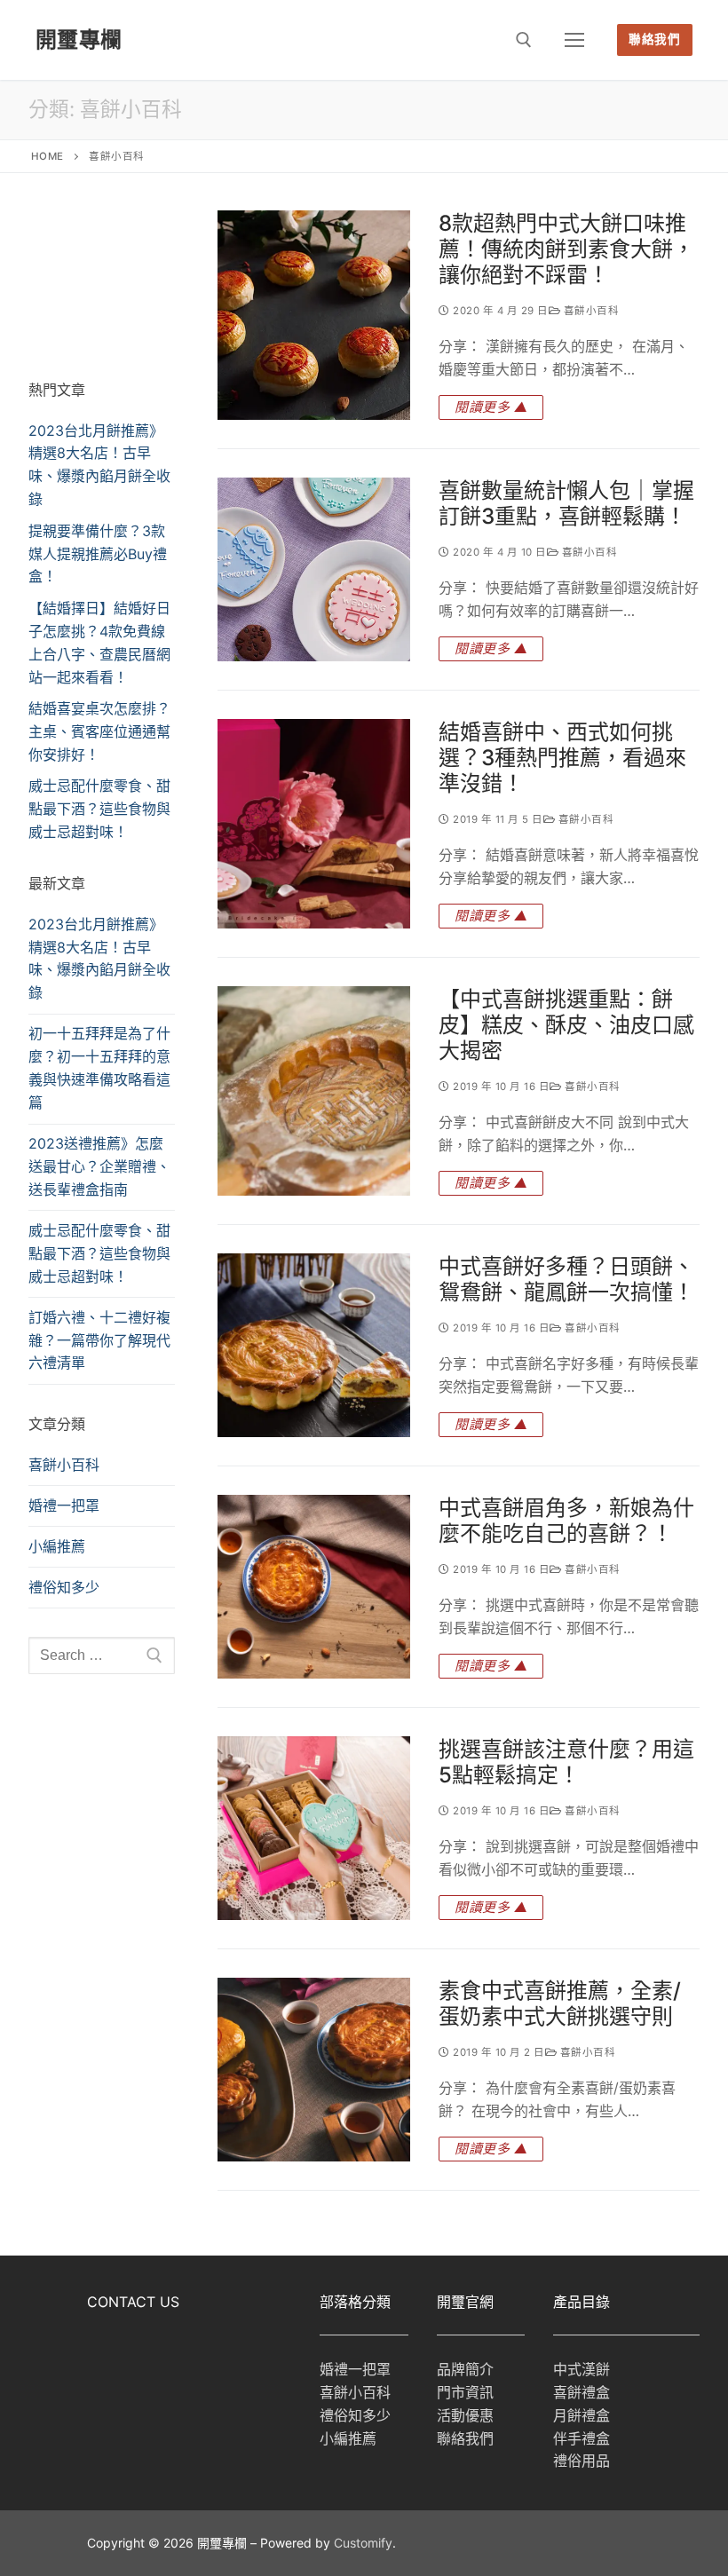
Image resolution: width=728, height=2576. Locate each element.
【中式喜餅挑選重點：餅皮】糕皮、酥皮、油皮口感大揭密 (566, 1025)
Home (47, 156)
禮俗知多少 (64, 1587)
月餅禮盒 (582, 2415)
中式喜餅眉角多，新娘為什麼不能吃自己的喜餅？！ (566, 1521)
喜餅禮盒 (582, 2392)
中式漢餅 (582, 2369)
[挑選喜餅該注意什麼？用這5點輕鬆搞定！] (314, 1828)
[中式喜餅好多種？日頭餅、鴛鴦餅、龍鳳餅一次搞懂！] (314, 1345)
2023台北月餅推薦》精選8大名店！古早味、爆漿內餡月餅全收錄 (99, 959)
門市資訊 (465, 2392)
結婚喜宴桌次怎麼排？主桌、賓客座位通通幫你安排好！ (99, 731)
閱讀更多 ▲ (491, 407)
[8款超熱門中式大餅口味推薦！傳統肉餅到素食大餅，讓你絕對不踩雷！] (314, 315)
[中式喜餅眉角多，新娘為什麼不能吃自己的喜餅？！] (314, 1587)
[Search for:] (102, 1655)
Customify (363, 2543)
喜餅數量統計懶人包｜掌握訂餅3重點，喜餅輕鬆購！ (566, 503)
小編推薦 (57, 1546)
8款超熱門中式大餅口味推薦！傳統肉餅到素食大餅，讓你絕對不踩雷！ (566, 249)
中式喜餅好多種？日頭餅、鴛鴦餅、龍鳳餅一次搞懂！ (566, 1279)
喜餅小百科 (590, 311)
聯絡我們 (654, 39)
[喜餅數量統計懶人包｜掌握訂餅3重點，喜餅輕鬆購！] (314, 569)
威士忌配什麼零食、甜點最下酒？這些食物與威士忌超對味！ (99, 809)
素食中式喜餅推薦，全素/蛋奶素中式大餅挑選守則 (560, 2003)
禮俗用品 (582, 2461)
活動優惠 (465, 2415)
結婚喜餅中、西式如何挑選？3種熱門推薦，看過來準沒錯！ (562, 758)
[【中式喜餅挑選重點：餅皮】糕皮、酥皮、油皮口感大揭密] (314, 1091)
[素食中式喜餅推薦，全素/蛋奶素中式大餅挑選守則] (314, 2070)
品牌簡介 (465, 2369)
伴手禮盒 (582, 2438)
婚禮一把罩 (64, 1505)
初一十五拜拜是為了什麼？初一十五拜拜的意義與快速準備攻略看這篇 (99, 1068)
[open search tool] (524, 40)
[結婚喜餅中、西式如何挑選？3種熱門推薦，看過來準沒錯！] (314, 824)
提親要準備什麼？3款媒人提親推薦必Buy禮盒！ (98, 554)
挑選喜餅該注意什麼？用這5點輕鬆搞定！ (566, 1762)
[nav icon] (574, 40)
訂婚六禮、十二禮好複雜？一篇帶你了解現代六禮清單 (99, 1340)
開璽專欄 (79, 40)
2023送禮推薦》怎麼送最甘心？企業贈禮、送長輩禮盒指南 (99, 1166)
